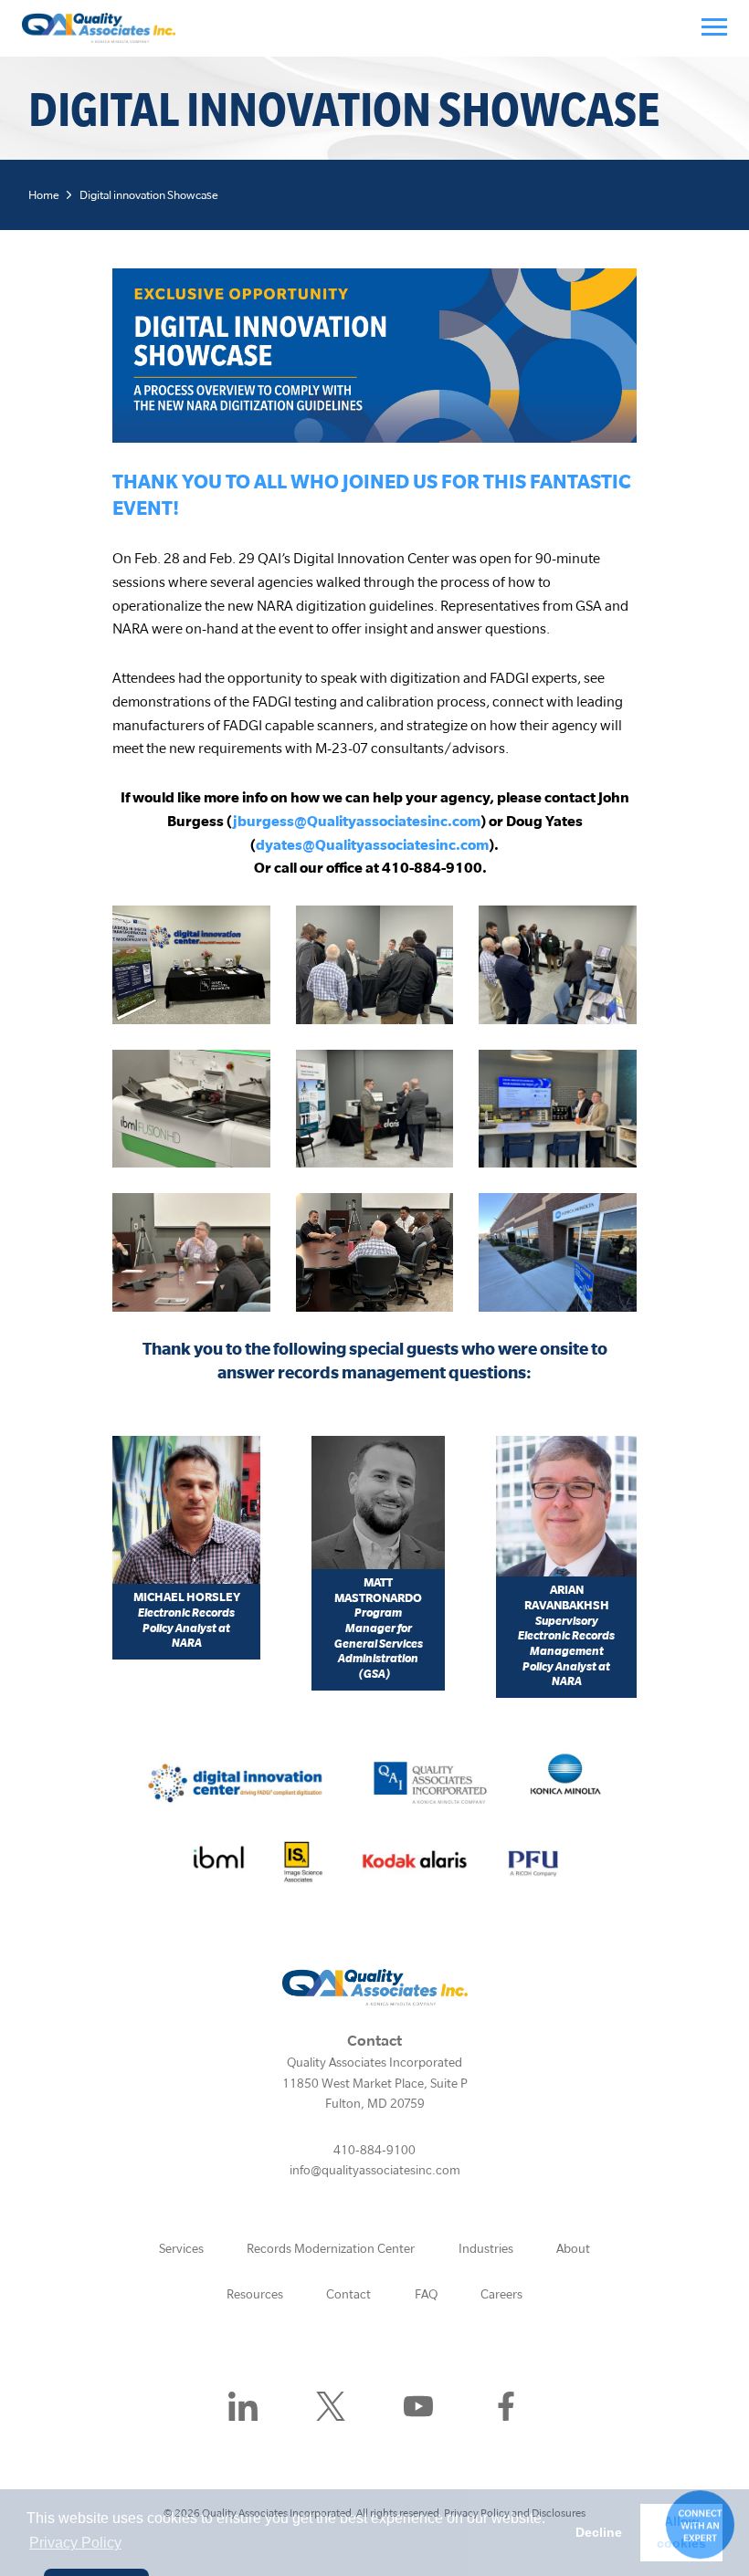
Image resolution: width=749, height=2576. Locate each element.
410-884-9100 (374, 2150)
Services (181, 2248)
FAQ (426, 2294)
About (573, 2248)
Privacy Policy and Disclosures (515, 2513)
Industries (486, 2248)
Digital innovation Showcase (149, 195)
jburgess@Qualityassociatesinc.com (357, 821)
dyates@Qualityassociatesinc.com (372, 844)
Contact (348, 2294)
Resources (255, 2294)
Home (44, 195)
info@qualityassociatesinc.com (375, 2170)
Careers (501, 2294)
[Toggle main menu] (714, 26)
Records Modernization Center (331, 2248)
